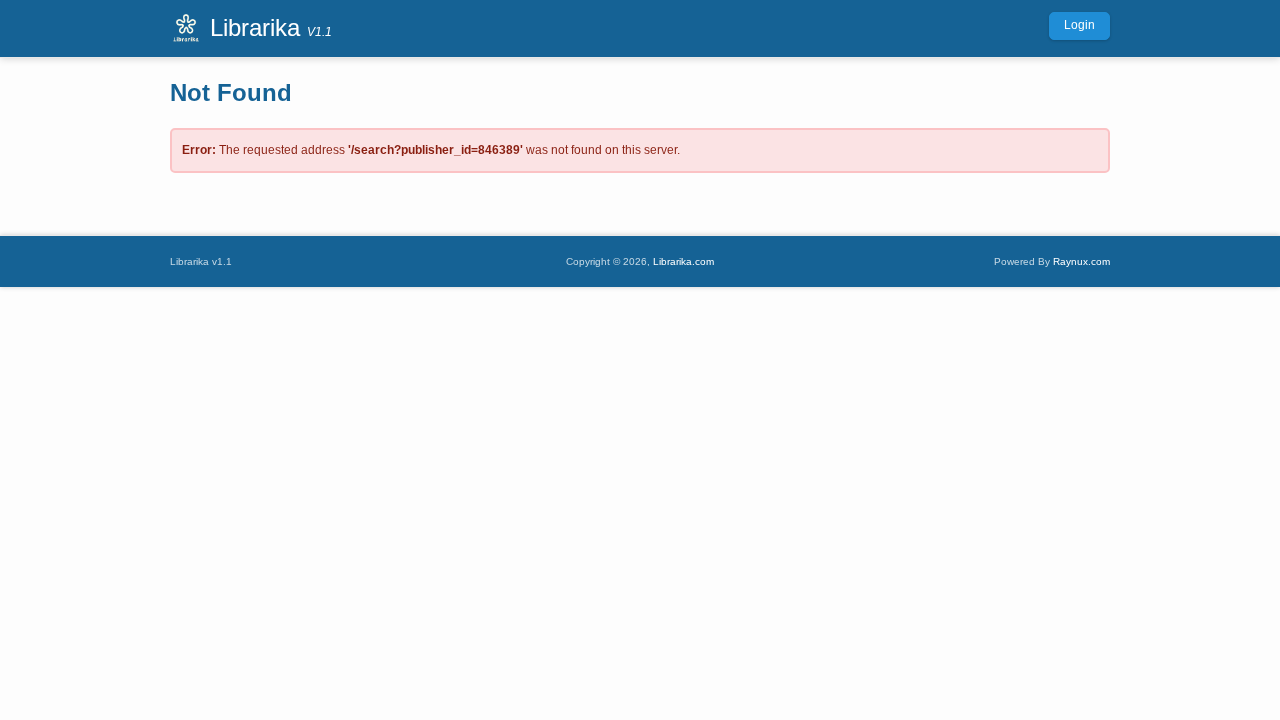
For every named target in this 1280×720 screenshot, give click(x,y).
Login (1079, 25)
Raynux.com (1081, 261)
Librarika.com (683, 261)
